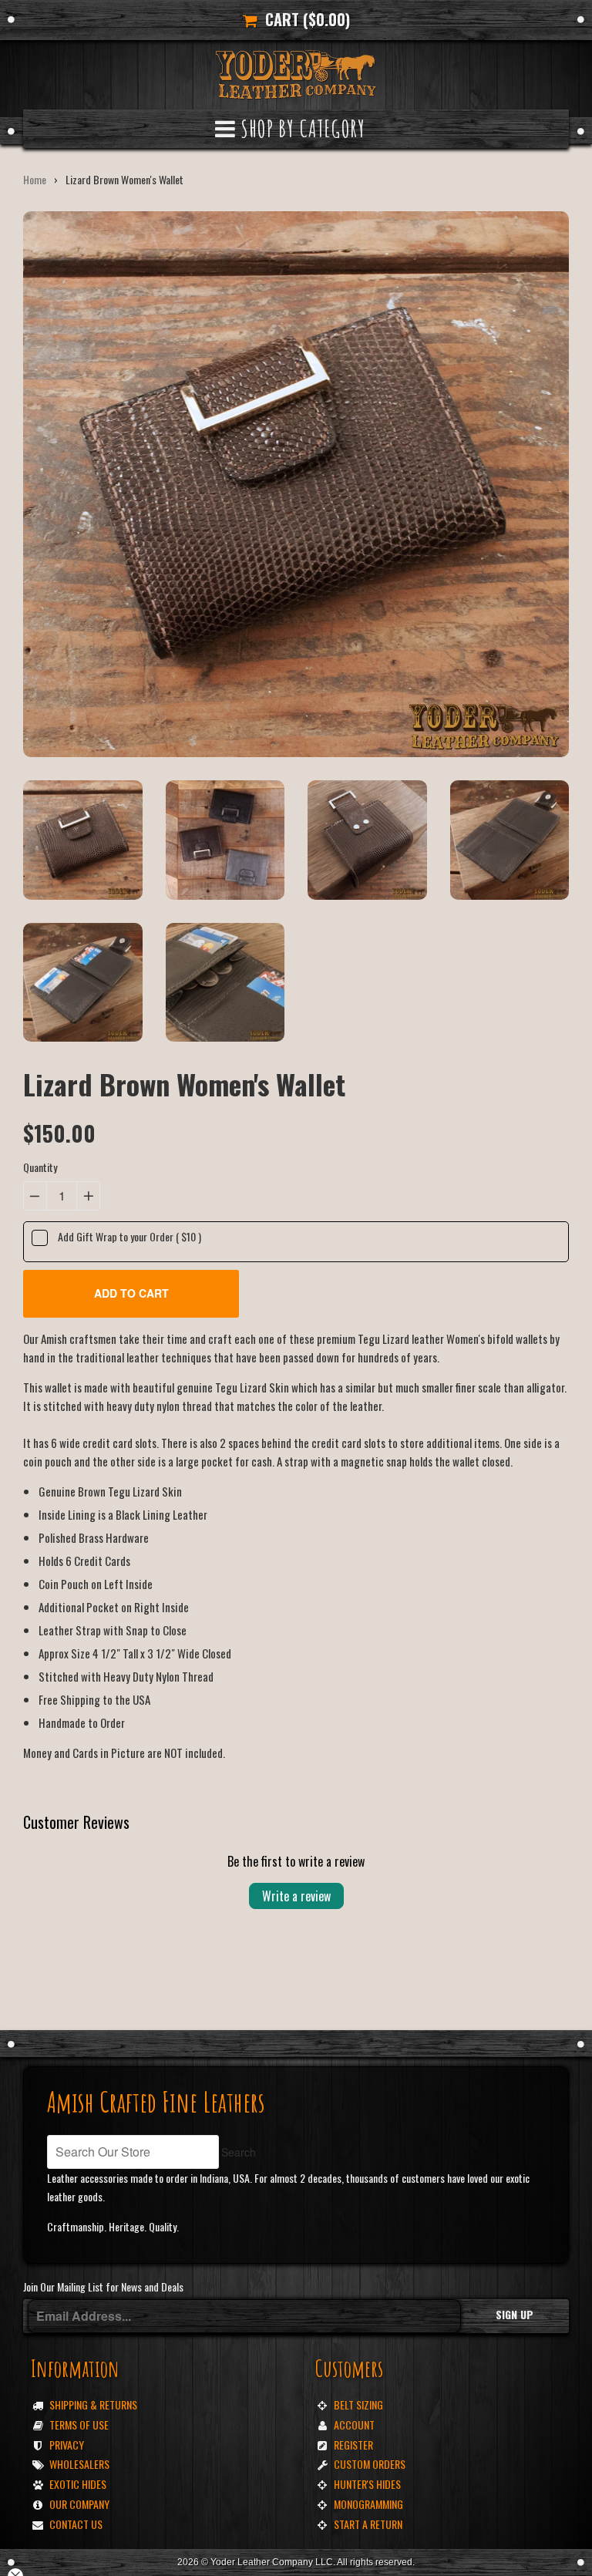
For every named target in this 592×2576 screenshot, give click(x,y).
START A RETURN (368, 2524)
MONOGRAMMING (368, 2504)
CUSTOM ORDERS (370, 2464)
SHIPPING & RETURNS (93, 2404)
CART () (304, 19)
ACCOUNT (354, 2424)
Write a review (296, 1896)
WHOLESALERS (79, 2464)
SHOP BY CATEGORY (301, 128)
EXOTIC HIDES (78, 2484)
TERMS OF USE (79, 2424)
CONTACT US (76, 2524)
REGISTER (353, 2445)
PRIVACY (67, 2445)
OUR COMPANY (79, 2504)
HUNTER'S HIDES (367, 2484)
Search (239, 2152)
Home (35, 179)
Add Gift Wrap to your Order (129, 1236)
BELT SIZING (358, 2404)
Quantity (40, 1167)
